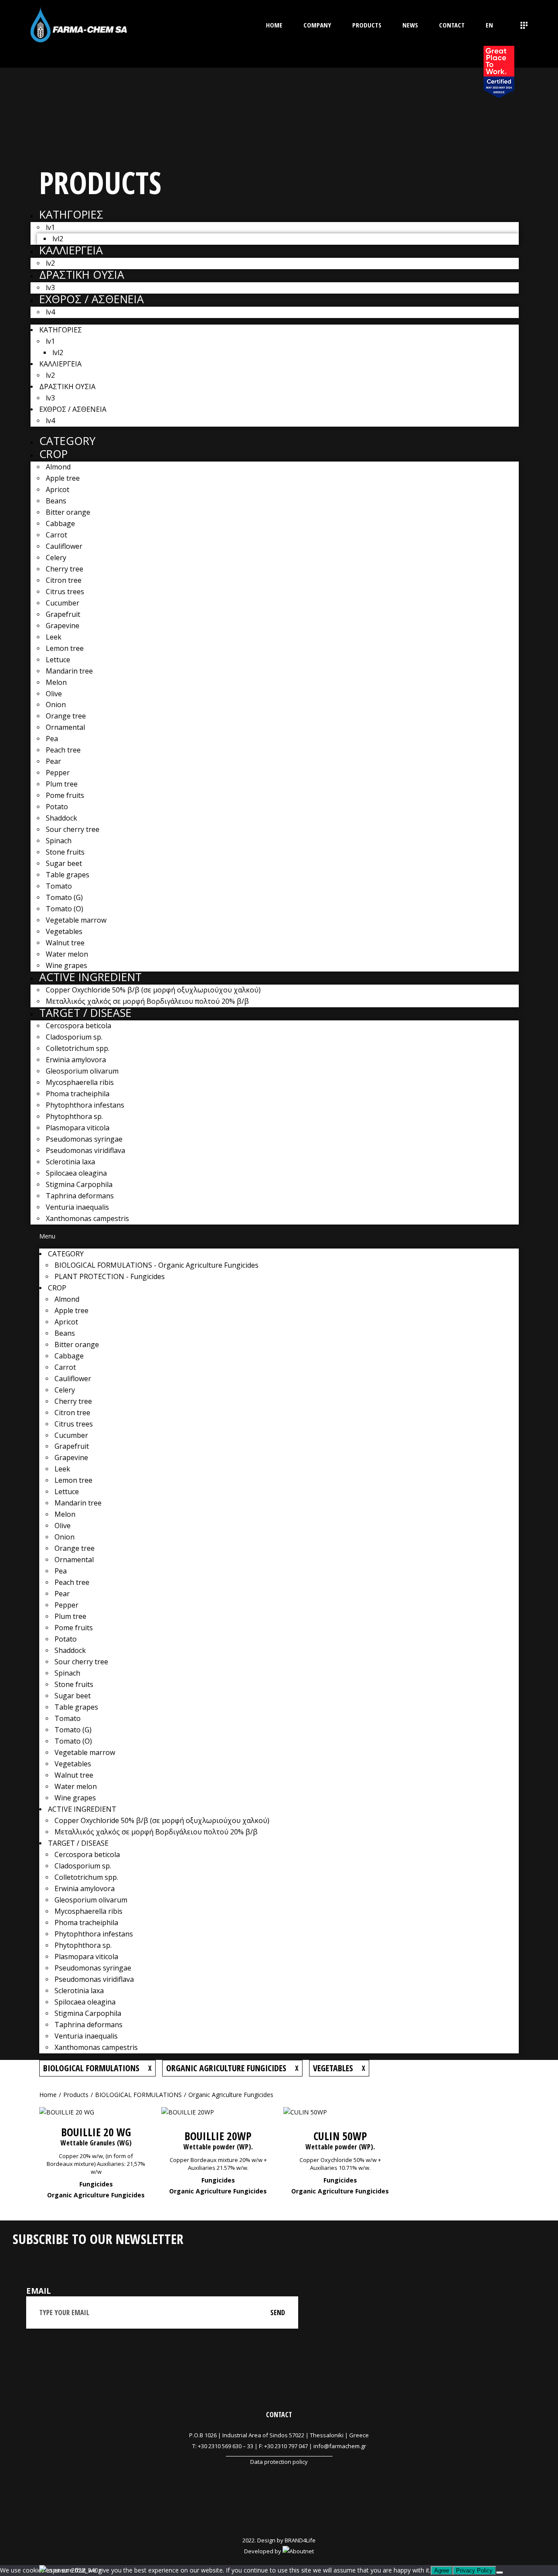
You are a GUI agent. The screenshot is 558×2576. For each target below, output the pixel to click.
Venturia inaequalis (77, 1207)
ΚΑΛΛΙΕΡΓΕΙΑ (71, 250)
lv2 (50, 263)
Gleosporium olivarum (82, 1071)
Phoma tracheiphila (78, 1094)
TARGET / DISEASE (85, 1013)
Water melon (67, 954)
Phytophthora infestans (85, 1105)
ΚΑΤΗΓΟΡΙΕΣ (71, 214)
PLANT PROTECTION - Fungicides (110, 1276)
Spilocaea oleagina (76, 1173)
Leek (54, 637)
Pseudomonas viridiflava (85, 1150)
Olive (54, 694)
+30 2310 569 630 (220, 2446)
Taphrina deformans (80, 1196)
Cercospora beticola (78, 1026)
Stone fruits (65, 852)
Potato (57, 807)
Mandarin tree (69, 671)
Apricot (58, 489)
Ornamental (65, 727)
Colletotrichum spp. (78, 1048)
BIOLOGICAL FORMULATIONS (138, 2095)
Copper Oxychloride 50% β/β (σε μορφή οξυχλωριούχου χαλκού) (153, 990)
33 (250, 2446)
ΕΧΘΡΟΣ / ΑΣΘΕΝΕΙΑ (92, 299)
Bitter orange (68, 512)
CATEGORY (67, 441)
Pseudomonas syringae (84, 1139)
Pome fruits (65, 795)
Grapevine (63, 626)
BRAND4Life (300, 2540)
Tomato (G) (64, 897)
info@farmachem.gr (340, 2446)
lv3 (50, 287)
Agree (442, 2571)
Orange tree (66, 716)
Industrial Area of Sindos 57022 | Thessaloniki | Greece (296, 2435)
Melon (56, 682)
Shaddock (61, 818)
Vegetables (64, 931)
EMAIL (39, 2291)
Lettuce (58, 660)
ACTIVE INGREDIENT (90, 977)
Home (48, 2095)
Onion (56, 705)
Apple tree (63, 478)
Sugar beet (64, 863)
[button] (279, 1237)
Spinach (59, 841)
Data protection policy (279, 2462)
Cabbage (60, 523)
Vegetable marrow (76, 920)
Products (76, 2095)
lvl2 (58, 239)
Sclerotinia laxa (70, 1162)
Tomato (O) (65, 909)
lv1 (50, 227)
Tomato (59, 886)
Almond (58, 467)
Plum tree (62, 784)
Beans (56, 501)
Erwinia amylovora (76, 1060)
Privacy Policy (474, 2571)
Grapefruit (63, 614)
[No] (500, 2573)
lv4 (50, 312)
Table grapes (68, 875)
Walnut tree (65, 943)
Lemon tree (65, 648)
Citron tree (64, 580)
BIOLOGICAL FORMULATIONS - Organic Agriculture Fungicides (157, 1265)
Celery (56, 558)
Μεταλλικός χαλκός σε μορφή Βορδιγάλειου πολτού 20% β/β (147, 1001)
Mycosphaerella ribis (80, 1082)
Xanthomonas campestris (87, 1218)
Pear (53, 761)
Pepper (58, 773)
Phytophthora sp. (74, 1116)
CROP (53, 454)
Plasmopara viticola (78, 1128)
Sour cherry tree (73, 829)
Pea (52, 739)
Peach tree (63, 750)
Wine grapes (66, 965)
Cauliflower (64, 546)
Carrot (56, 535)
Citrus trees (65, 592)
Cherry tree (65, 569)
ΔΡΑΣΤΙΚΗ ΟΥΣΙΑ (82, 274)
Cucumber (63, 603)
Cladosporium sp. (74, 1037)
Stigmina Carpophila (79, 1184)
